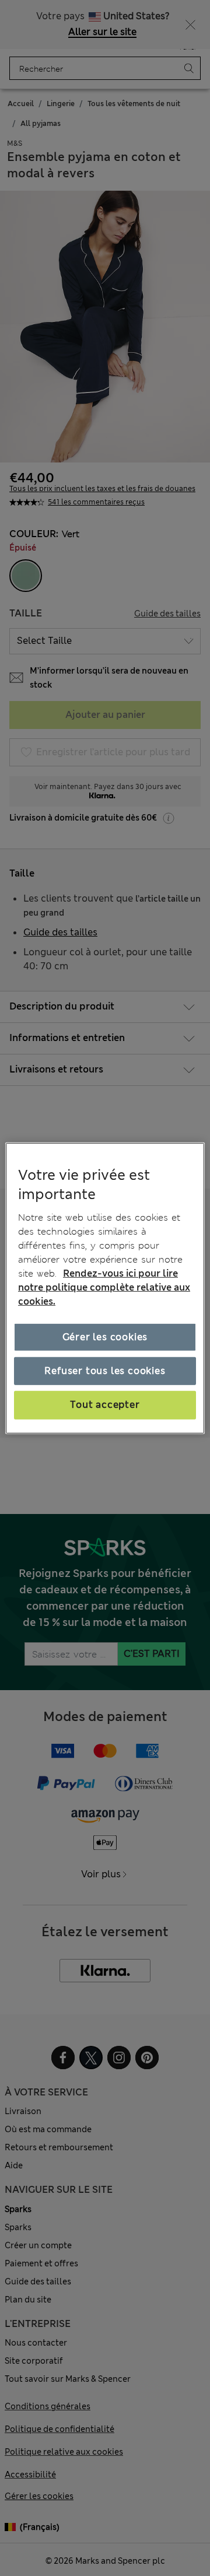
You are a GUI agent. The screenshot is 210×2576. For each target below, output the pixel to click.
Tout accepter (105, 1405)
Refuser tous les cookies (105, 1371)
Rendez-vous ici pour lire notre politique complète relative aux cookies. (104, 1287)
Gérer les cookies (105, 1337)
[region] (105, 1288)
